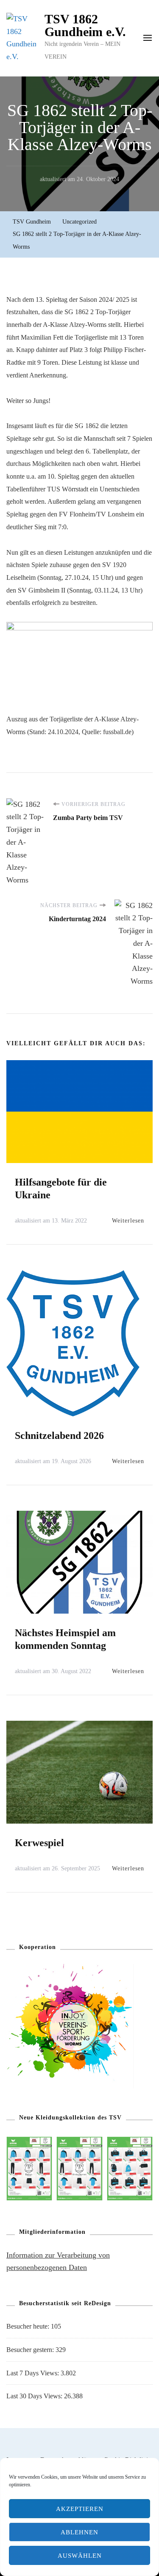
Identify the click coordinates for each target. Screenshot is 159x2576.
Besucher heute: (29, 2326)
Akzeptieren (80, 2509)
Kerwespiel (39, 1843)
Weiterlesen (128, 1221)
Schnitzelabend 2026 (59, 1436)
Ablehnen (79, 2532)
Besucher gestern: (31, 2350)
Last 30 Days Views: (35, 2396)
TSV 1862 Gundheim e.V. (85, 25)
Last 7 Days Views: (33, 2373)
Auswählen (80, 2556)
